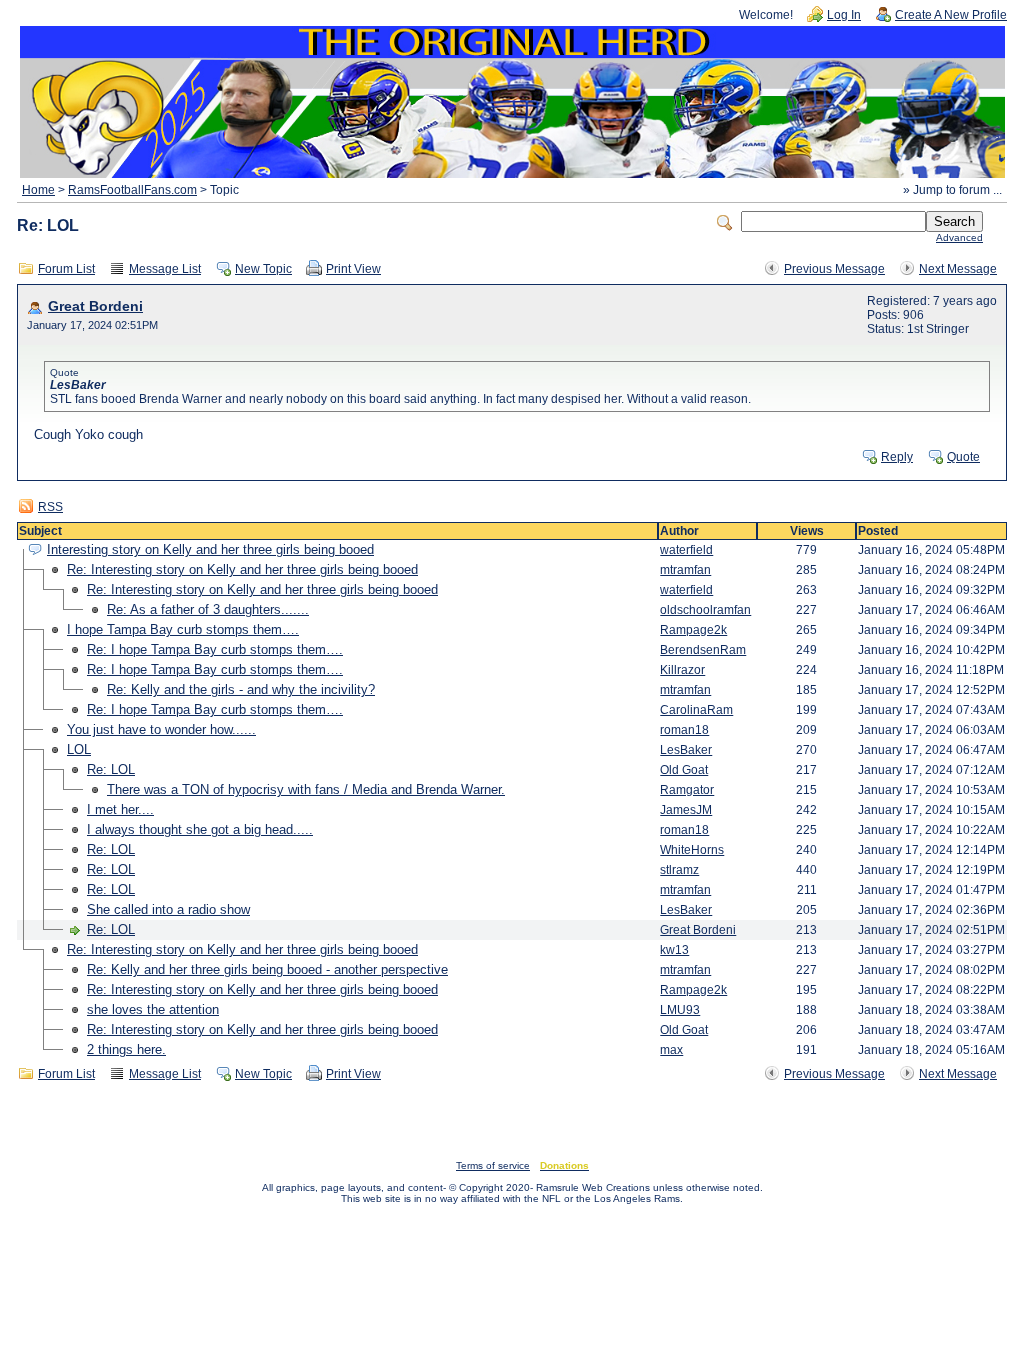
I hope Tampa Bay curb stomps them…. (183, 629)
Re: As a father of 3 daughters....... (208, 609)
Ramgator (687, 790)
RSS (50, 507)
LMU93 (680, 1010)
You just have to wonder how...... (161, 729)
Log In (844, 15)
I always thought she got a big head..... (200, 829)
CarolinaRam (696, 710)
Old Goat (684, 770)
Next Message (958, 269)
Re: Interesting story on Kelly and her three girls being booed (242, 569)
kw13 (674, 950)
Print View (353, 269)
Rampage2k (693, 630)
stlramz (679, 870)
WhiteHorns (692, 850)
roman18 (684, 730)
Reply (897, 457)
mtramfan (685, 570)
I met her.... (120, 809)
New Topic (263, 269)
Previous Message (834, 269)
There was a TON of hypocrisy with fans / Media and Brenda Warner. (306, 789)
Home (38, 190)
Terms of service (493, 1165)
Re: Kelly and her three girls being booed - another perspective (267, 969)
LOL (79, 749)
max (671, 1050)
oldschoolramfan (705, 610)
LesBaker (686, 750)
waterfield (686, 550)
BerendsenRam (703, 650)
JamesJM (686, 810)
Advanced (959, 237)
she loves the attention (153, 1009)
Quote (963, 457)
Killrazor (682, 670)
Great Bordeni (95, 306)
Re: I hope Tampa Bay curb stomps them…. (215, 649)
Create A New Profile (951, 15)
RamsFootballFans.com (132, 190)
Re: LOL (111, 769)
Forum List (66, 269)
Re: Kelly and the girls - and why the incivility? (241, 689)
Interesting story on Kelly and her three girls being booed (210, 549)
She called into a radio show (168, 909)
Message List (165, 269)
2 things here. (126, 1049)
